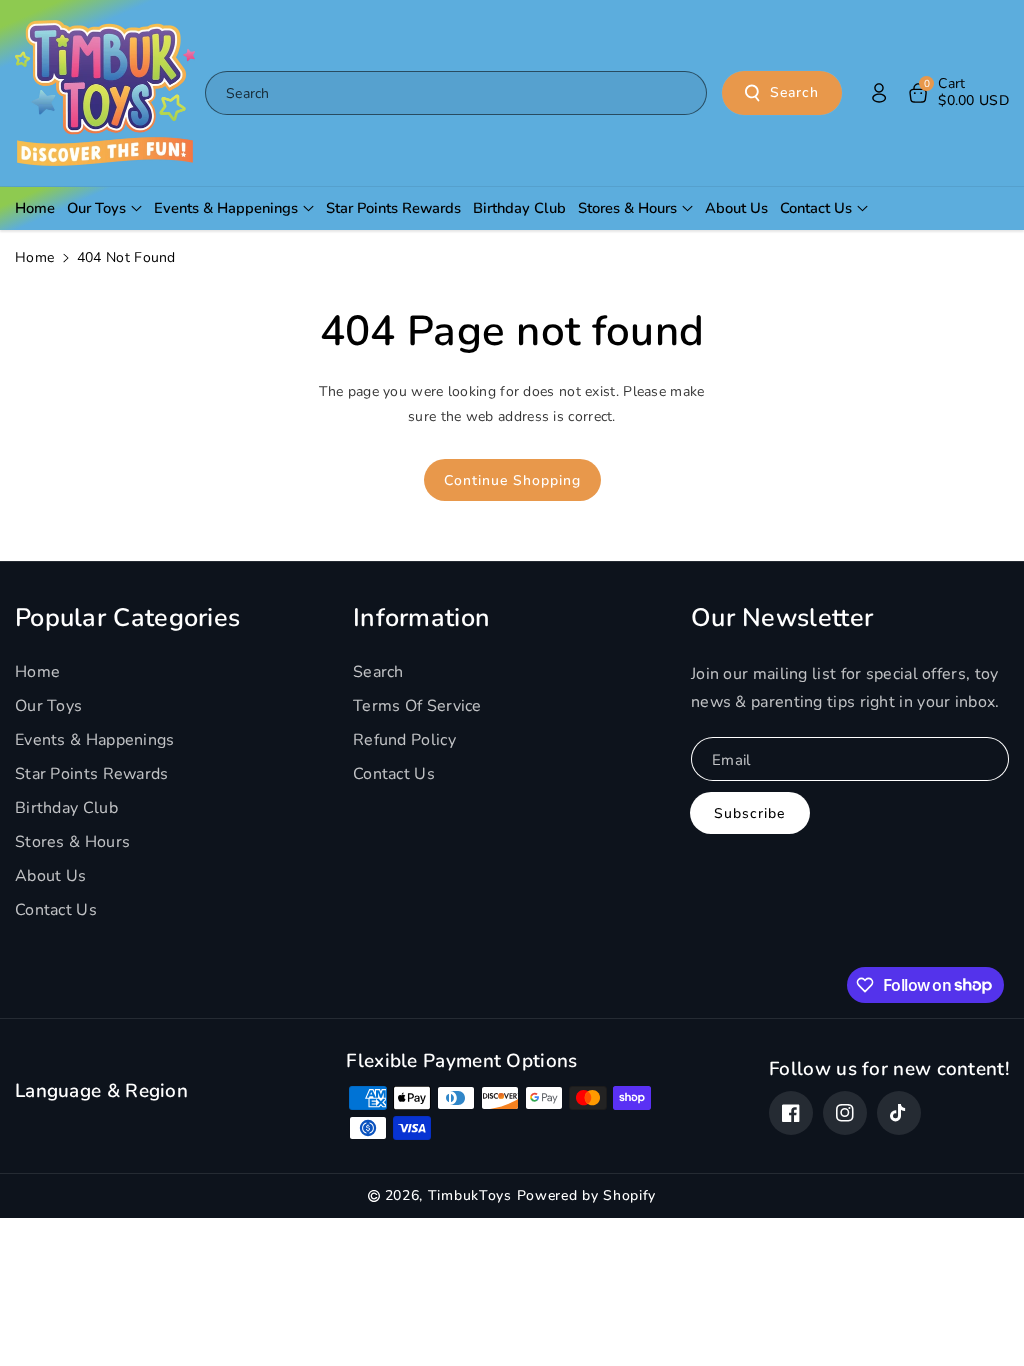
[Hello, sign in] (879, 93)
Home (34, 257)
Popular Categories (127, 618)
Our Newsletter (782, 618)
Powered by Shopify (587, 1195)
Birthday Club (66, 808)
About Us (50, 876)
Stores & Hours (72, 842)
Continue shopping (512, 480)
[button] (957, 93)
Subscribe (749, 813)
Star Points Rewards (92, 774)
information (421, 618)
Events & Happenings (95, 740)
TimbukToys (470, 1195)
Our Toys (48, 706)
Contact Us (56, 910)
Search (794, 92)
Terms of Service (417, 706)
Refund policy (404, 740)
